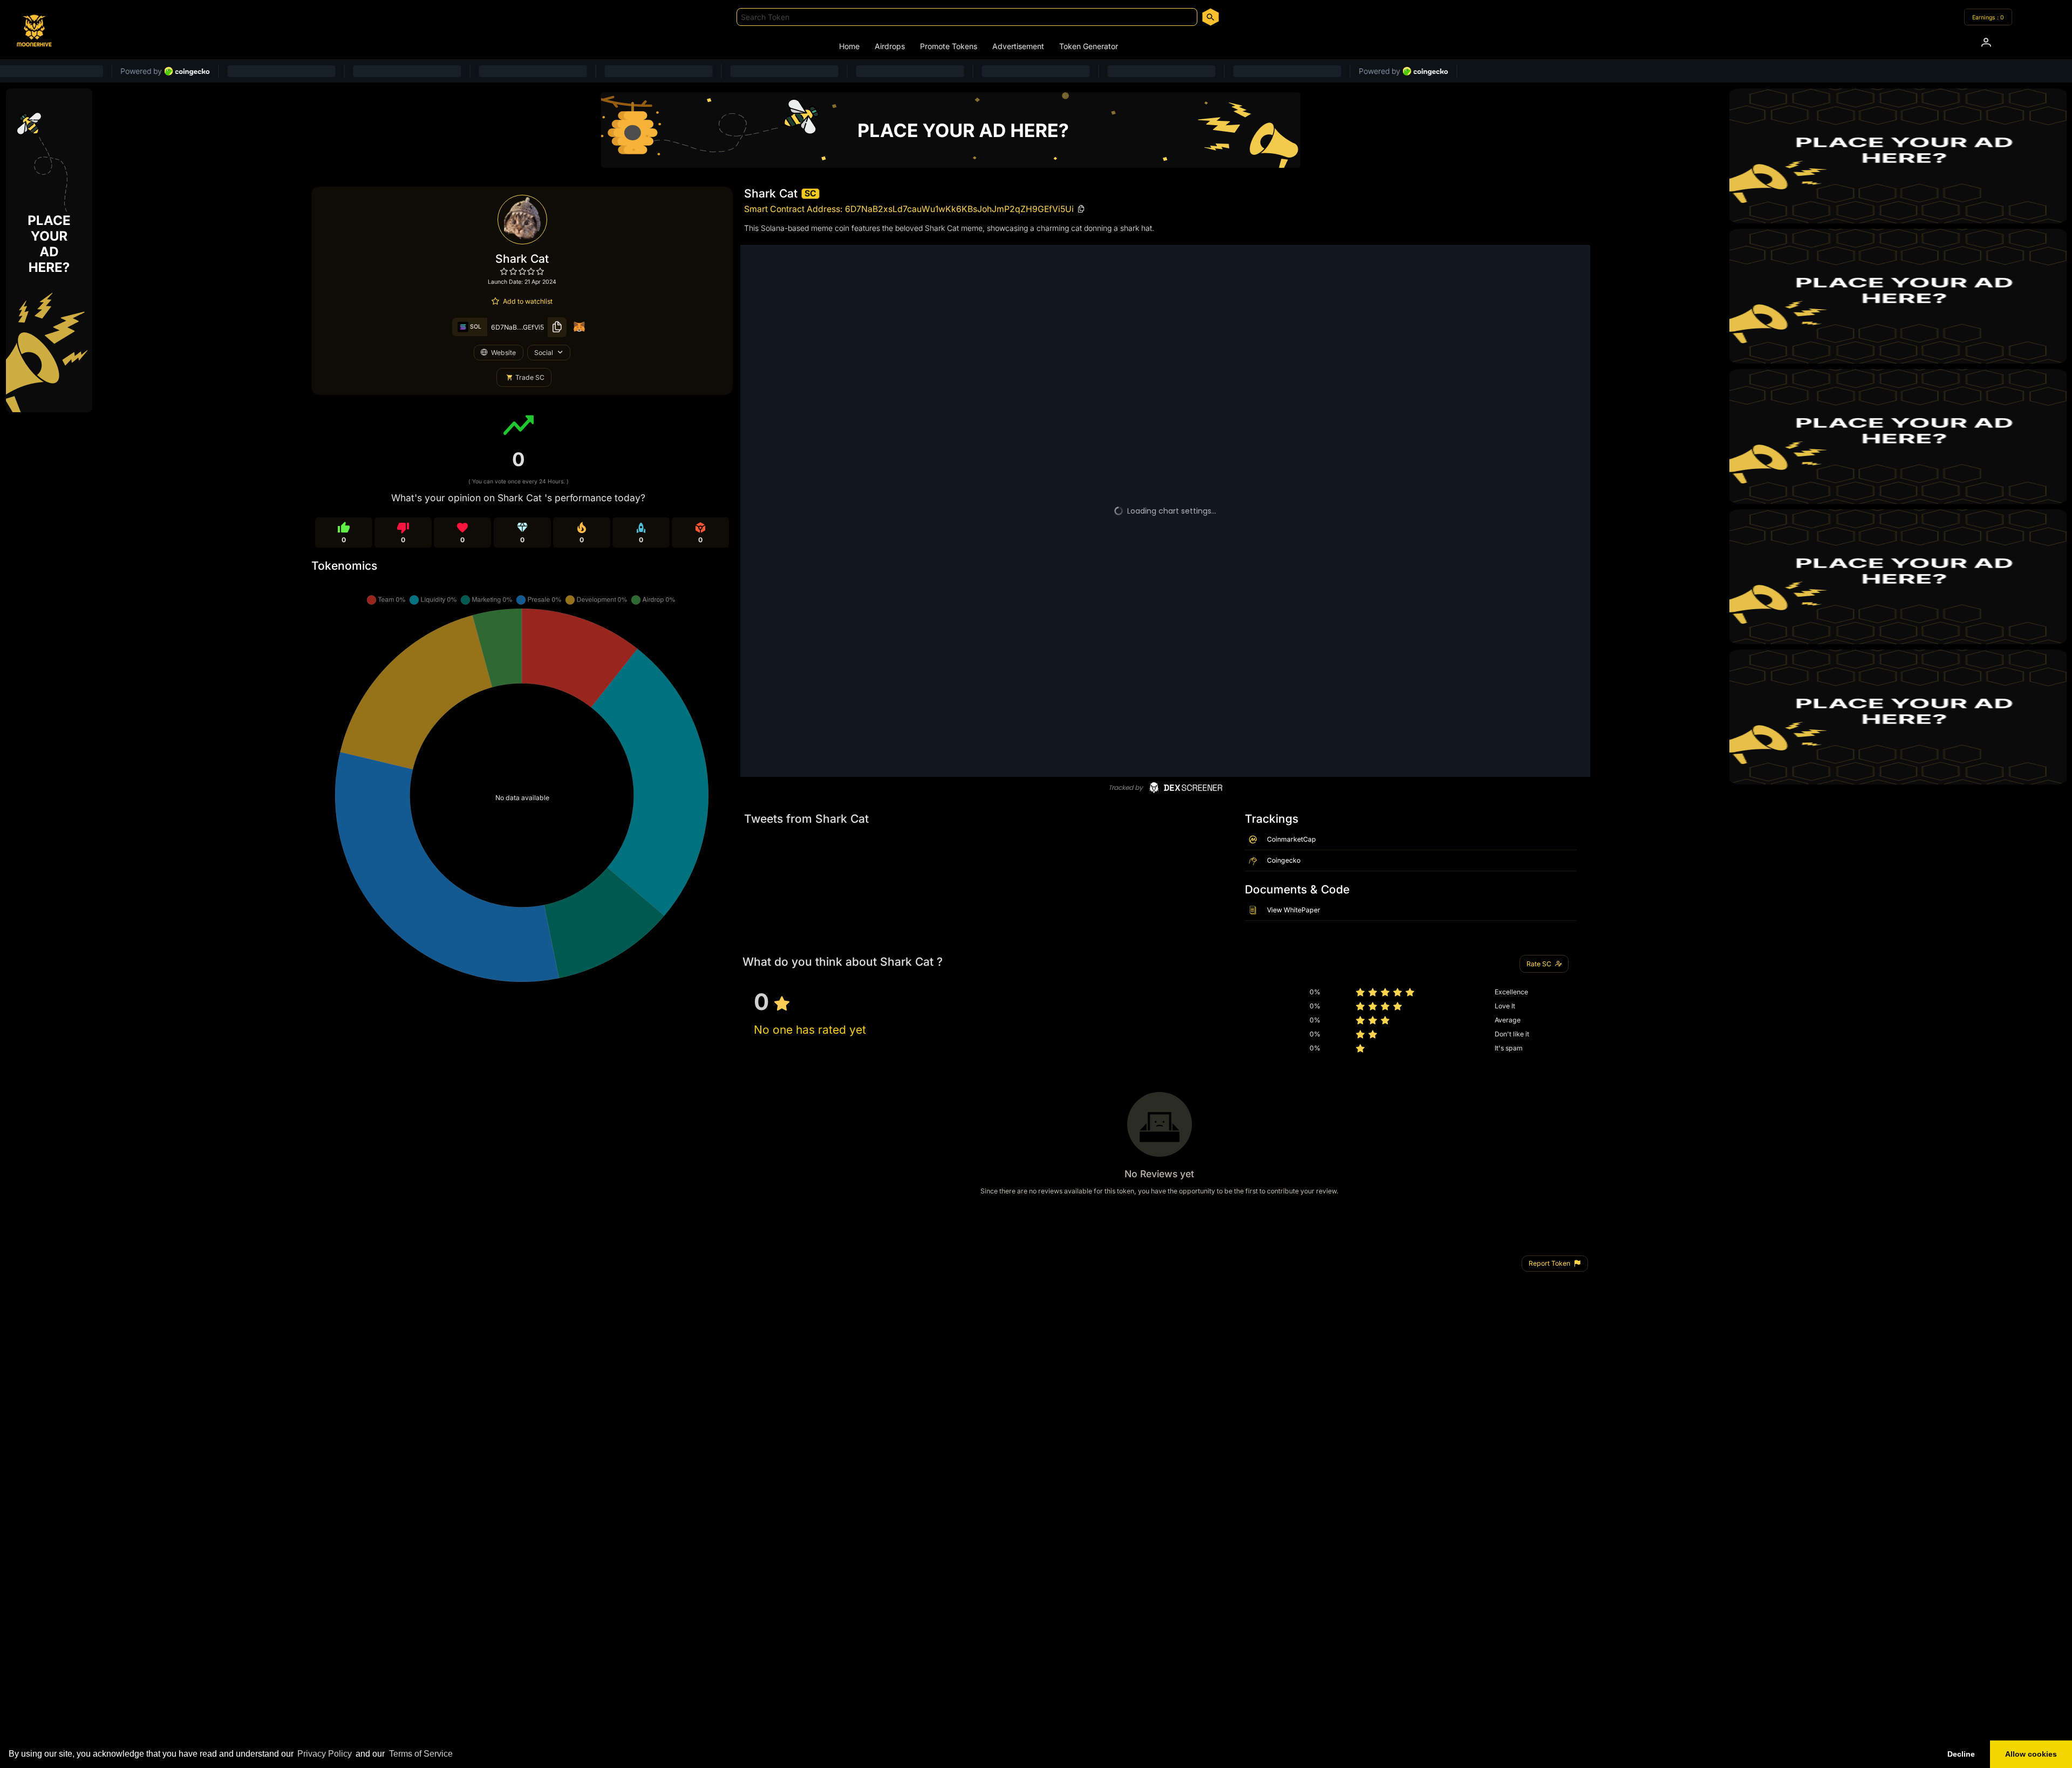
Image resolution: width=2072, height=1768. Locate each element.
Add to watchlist (528, 301)
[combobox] (967, 17)
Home (849, 46)
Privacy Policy (325, 1754)
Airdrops (890, 46)
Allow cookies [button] (2031, 1754)
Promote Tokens (949, 46)
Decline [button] (1961, 1754)
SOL (475, 327)
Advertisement (1018, 46)
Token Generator (1089, 46)
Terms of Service (421, 1754)
